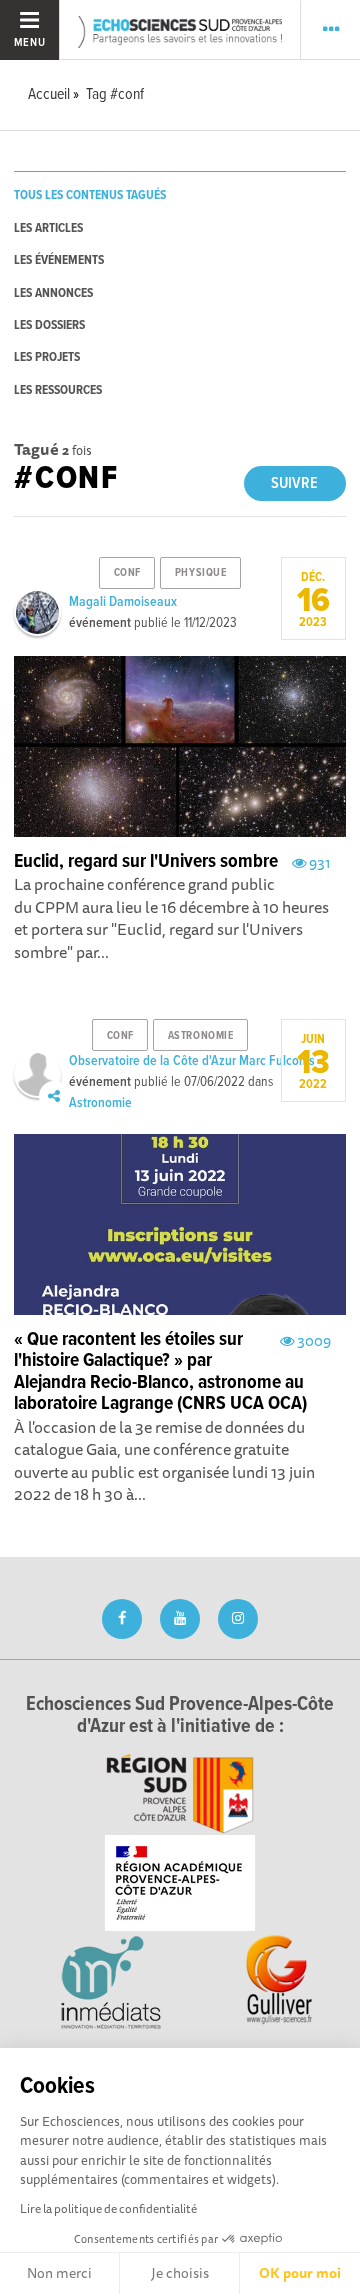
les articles (48, 228)
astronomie (201, 1036)
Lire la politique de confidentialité (108, 2208)
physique (200, 573)
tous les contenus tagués (90, 195)
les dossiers (49, 325)
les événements (59, 260)
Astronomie (100, 1103)
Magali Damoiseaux (123, 602)
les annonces (53, 293)
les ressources (58, 390)
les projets (47, 357)
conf (127, 573)
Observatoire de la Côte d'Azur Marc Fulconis (192, 1061)
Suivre (294, 483)
